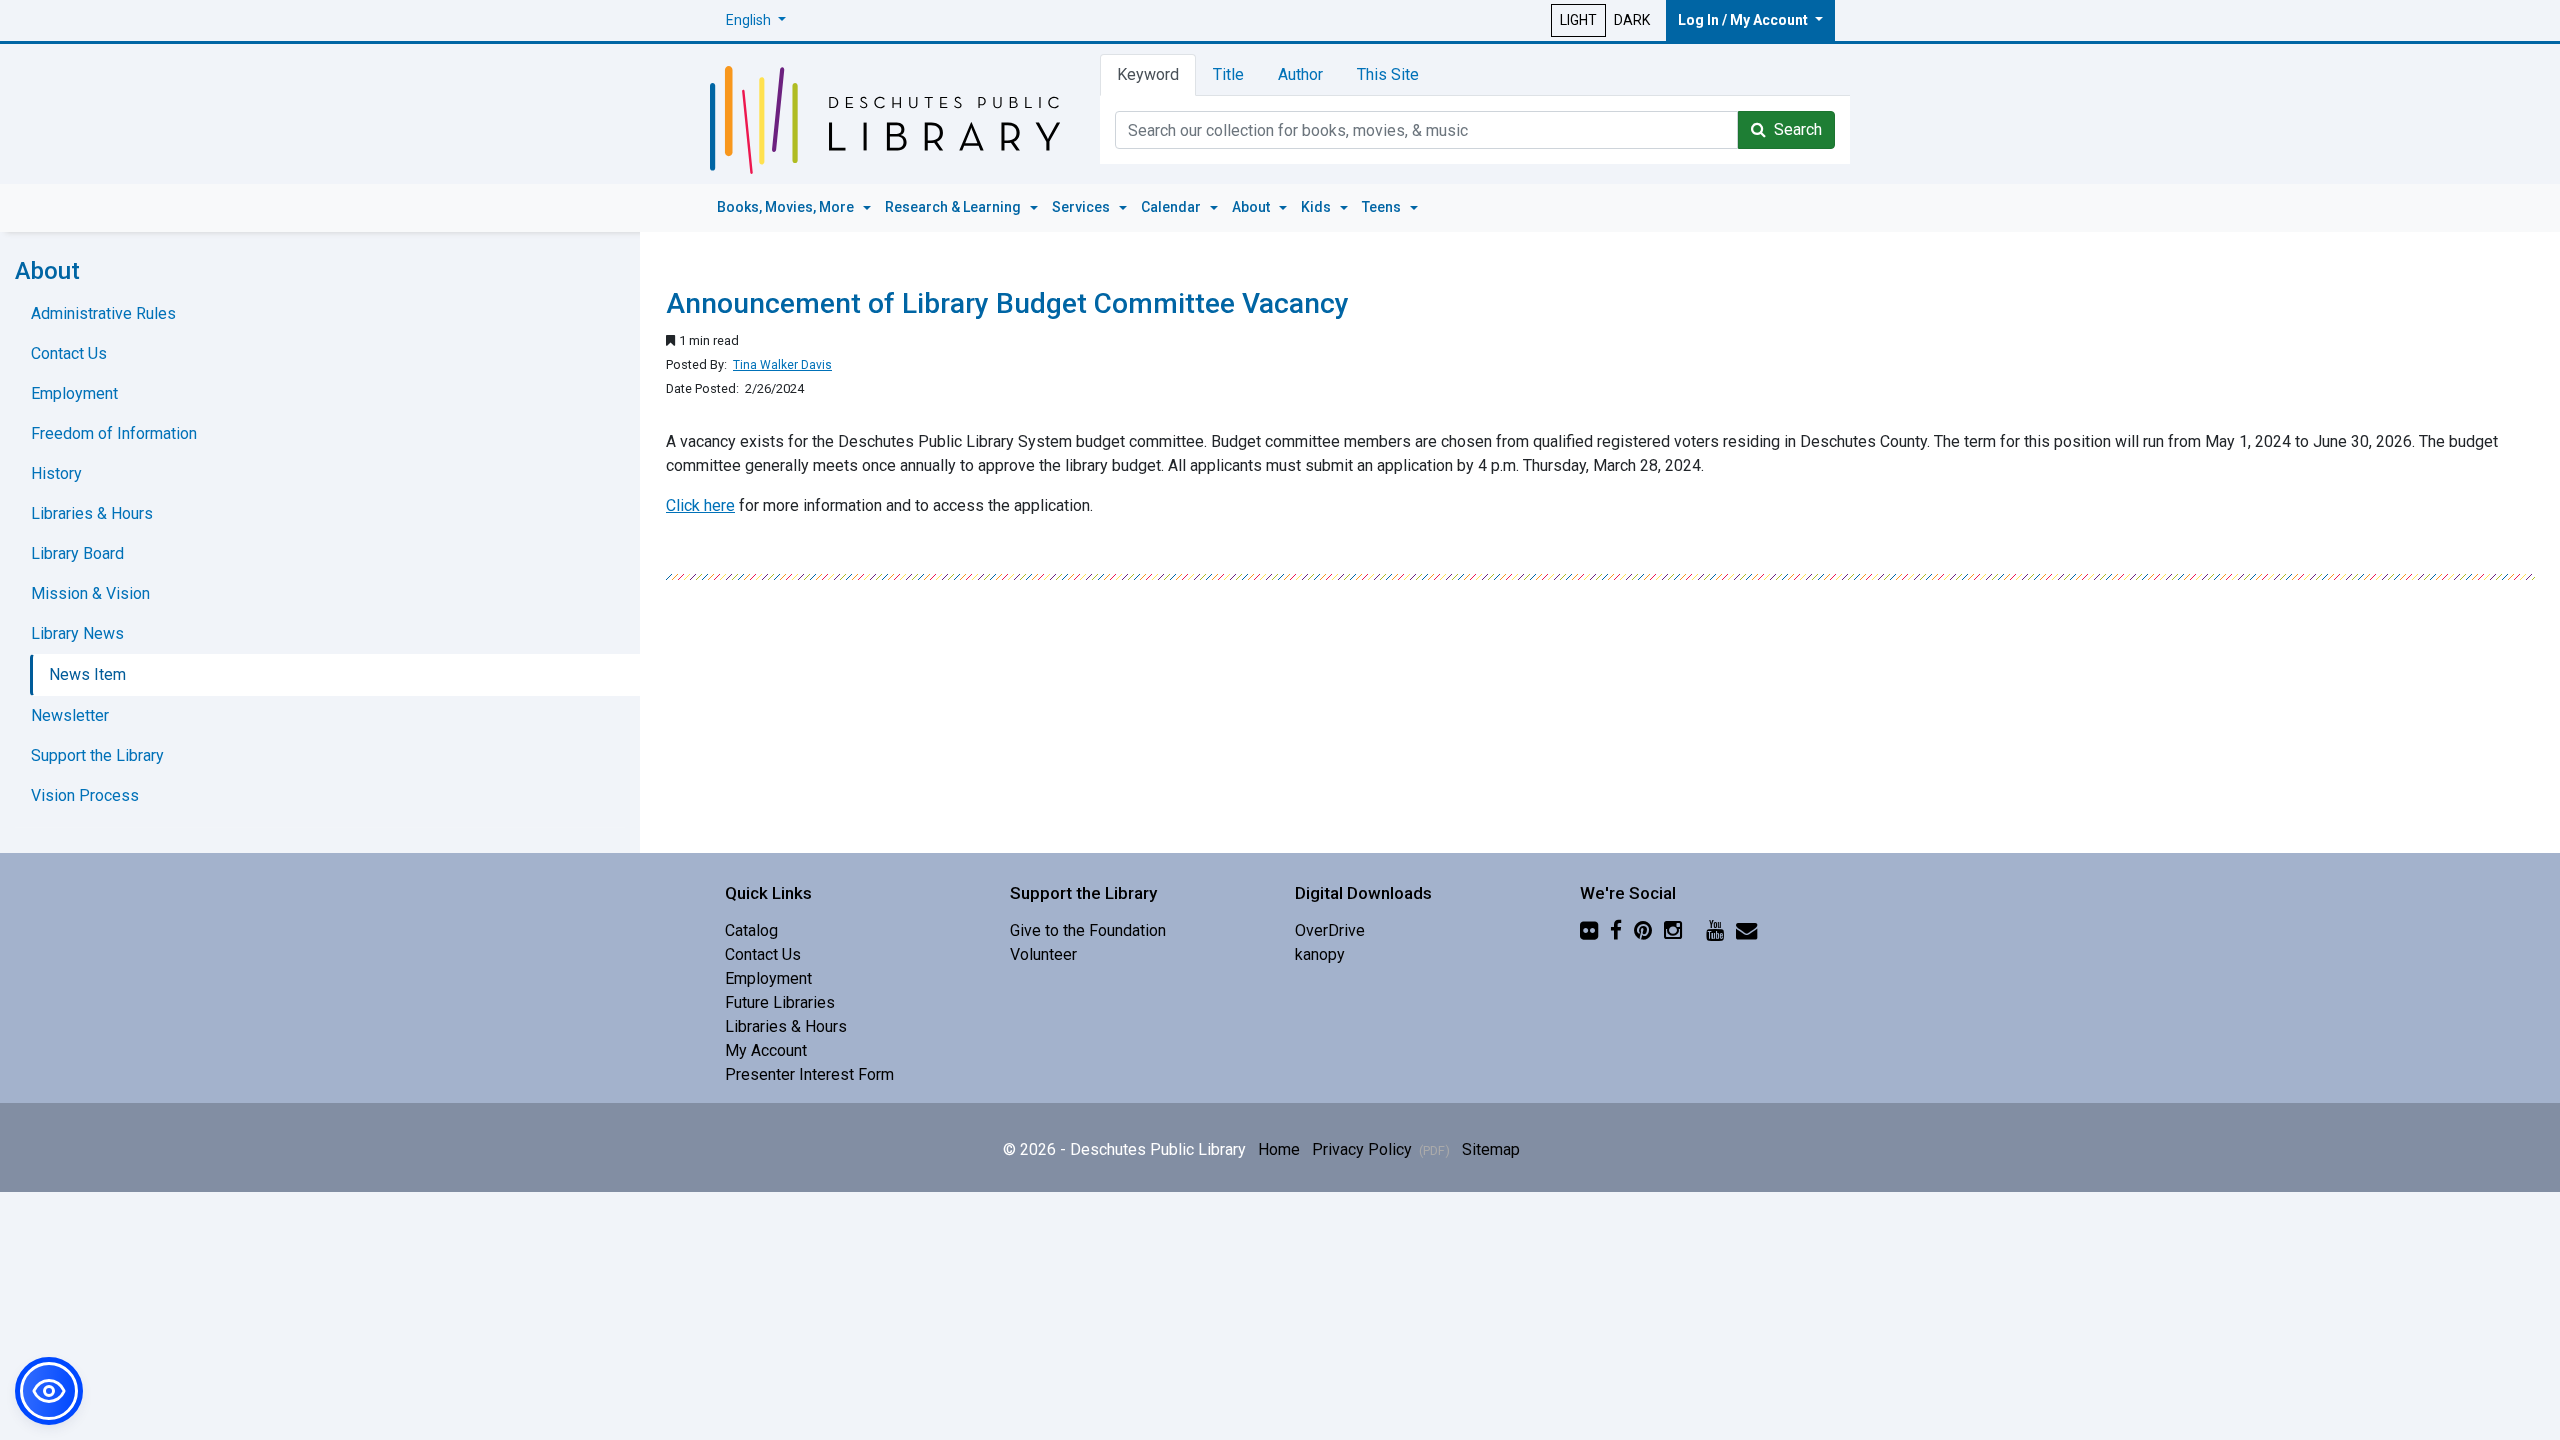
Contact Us (69, 353)
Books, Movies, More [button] (787, 207)
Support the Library (97, 755)
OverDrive (1330, 930)
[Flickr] (1589, 930)
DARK (1632, 20)
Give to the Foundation (1088, 930)
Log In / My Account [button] (1744, 20)
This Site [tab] (1388, 74)
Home (1279, 1149)
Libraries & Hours (92, 513)
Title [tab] (1228, 74)
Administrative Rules (103, 313)
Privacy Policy (1381, 1149)
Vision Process (85, 795)
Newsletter (70, 715)
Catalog (751, 930)
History (56, 473)
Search (1794, 129)
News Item (87, 674)
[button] (756, 20)
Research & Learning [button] (954, 207)
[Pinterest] (1643, 930)
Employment (74, 393)
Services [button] (1082, 207)
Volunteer (1043, 954)
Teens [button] (1383, 207)
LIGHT (1578, 20)
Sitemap (1491, 1149)
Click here (700, 505)
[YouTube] (1715, 930)
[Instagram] (1673, 930)
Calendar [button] (1172, 207)
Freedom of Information (114, 433)
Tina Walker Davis (782, 365)
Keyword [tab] (1148, 74)
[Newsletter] (1746, 930)
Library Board (77, 553)
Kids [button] (1317, 207)
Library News (77, 633)
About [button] (1252, 207)
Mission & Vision (90, 593)
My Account (766, 1050)
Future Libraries (780, 1002)
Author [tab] (1300, 74)
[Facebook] (1616, 930)
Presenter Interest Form (809, 1074)
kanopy (1320, 954)
